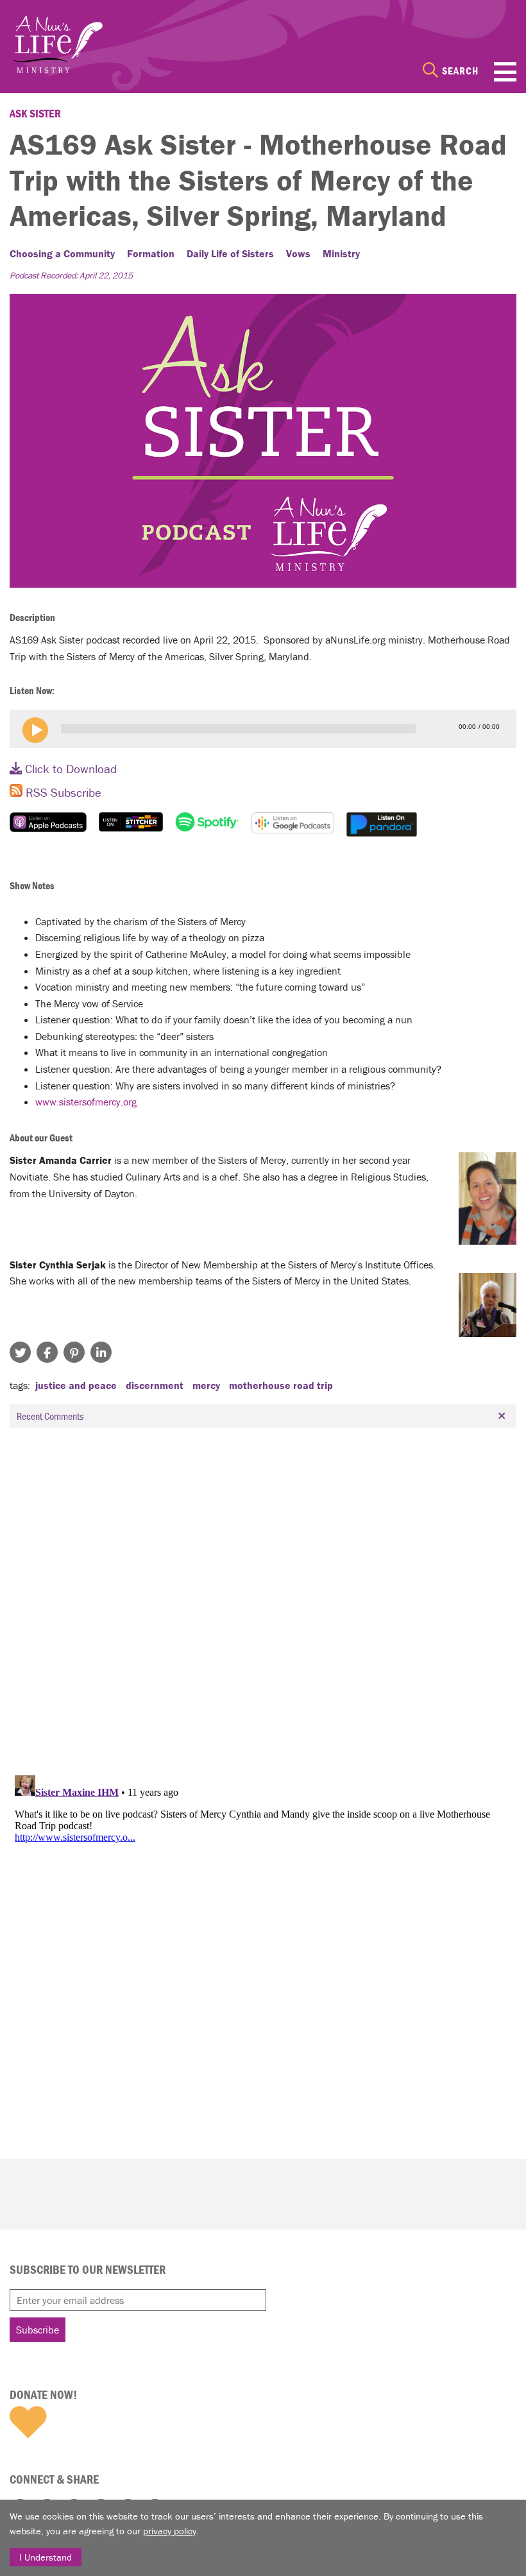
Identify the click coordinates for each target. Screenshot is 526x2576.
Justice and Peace (76, 1385)
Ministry (341, 253)
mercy (206, 1385)
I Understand (46, 2557)
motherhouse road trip (281, 1385)
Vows (298, 253)
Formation (151, 253)
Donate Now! (43, 2394)
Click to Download (69, 769)
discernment (155, 1385)
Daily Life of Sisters (230, 253)
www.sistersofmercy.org (86, 1102)
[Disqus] (263, 1598)
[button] (35, 730)
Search (460, 71)
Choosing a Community (62, 253)
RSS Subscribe (62, 792)
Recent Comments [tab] (50, 1416)
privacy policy (170, 2531)
